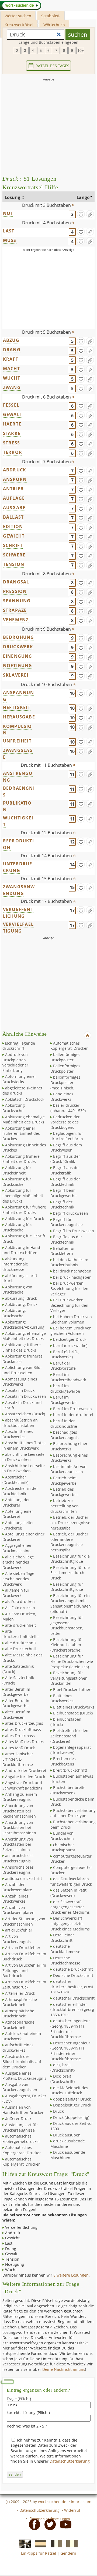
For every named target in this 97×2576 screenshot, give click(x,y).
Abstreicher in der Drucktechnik (20, 1491)
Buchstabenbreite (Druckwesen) (68, 1790)
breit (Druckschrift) (70, 1770)
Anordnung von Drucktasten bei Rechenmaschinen (19, 1811)
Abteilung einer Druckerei (18, 1514)
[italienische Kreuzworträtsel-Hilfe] (70, 2543)
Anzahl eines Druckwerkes (15, 1899)
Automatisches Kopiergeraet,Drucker (22, 2150)
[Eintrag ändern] (90, 214)
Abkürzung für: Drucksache (17, 1227)
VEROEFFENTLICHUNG (18, 913)
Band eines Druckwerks (62, 1097)
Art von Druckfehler (23, 1948)
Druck (58, 2111)
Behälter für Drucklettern (63, 1251)
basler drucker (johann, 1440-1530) (68, 1108)
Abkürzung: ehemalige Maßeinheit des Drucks (24, 1336)
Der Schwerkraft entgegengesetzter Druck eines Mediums (70, 1923)
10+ (80, 50)
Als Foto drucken (20, 1608)
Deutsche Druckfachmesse (65, 1961)
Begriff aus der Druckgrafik (65, 1170)
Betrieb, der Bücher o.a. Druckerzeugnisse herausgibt (70, 1522)
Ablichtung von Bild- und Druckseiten (22, 1370)
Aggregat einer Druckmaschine (17, 1548)
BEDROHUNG (19, 637)
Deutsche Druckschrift (73, 1975)
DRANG (12, 350)
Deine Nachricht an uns (64, 2369)
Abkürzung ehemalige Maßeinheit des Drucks (24, 1120)
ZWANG (12, 387)
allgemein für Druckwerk (16, 1593)
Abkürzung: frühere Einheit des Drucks (22, 1347)
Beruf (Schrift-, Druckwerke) (65, 1354)
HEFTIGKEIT (17, 707)
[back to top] (73, 204)
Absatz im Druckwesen (26, 1396)
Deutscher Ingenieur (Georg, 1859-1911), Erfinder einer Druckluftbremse (70, 2051)
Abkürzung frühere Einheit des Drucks (21, 1159)
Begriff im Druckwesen (74, 1231)
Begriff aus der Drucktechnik (65, 1182)
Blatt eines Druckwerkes (62, 1698)
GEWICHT (14, 536)
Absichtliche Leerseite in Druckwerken (24, 1468)
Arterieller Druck (20, 1993)
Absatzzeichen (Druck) (25, 1414)
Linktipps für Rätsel (39, 2553)
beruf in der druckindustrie (64, 1424)
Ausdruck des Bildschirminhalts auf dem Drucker (22, 2062)
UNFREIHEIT (17, 741)
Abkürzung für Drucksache (17, 1182)
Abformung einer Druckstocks (19, 1079)
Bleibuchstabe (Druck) (73, 1713)
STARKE (12, 433)
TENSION (14, 564)
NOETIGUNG (18, 666)
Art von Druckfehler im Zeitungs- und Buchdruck (24, 1970)
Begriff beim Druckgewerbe (63, 1193)
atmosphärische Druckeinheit (18, 2013)
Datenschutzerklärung (70, 2461)
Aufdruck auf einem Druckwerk (22, 2036)
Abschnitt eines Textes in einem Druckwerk (24, 1445)
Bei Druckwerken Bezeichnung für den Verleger (69, 1305)
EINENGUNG (18, 656)
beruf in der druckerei (73, 1415)
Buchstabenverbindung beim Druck (73, 1824)
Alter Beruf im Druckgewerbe (16, 1703)
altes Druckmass (20, 1736)
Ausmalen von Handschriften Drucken (23, 2110)
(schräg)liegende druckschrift (19, 1046)
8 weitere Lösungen (71, 2275)
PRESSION (15, 591)
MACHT (11, 369)
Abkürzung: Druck (21, 1304)
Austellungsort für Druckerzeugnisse (20, 2127)
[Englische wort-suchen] (23, 2543)
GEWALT (13, 414)
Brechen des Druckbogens (63, 1761)
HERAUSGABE (19, 717)
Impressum (81, 2502)
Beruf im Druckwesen (72, 1409)
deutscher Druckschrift (74, 1998)
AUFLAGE (14, 498)
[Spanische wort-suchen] (39, 2543)
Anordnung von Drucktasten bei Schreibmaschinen (19, 1828)
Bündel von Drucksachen (62, 1836)
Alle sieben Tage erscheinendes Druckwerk (18, 1579)
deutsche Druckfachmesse (65, 1949)
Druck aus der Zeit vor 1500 (72, 2126)
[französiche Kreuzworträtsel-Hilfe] (55, 2543)
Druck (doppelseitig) (71, 2117)
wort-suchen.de (52, 2502)
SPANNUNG (17, 601)
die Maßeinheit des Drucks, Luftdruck (69, 2090)
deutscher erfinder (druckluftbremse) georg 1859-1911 (72, 2010)
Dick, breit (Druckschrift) (63, 2079)
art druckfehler (19, 1930)
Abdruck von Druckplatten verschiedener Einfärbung (15, 1062)
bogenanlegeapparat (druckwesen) (71, 1750)
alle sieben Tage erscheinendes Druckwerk (18, 1562)
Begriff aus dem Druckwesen (66, 1148)
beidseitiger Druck (70, 1339)
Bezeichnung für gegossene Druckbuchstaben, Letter (67, 1625)
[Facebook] (33, 2524)
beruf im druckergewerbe (65, 1388)
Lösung (13, 197)
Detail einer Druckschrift (62, 1938)
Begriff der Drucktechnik (62, 1205)
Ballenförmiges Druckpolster (65, 1068)
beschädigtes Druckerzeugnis (65, 1435)
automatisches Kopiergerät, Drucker (21, 2162)
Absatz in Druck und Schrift (22, 1405)
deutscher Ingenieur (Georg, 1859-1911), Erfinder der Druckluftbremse (70, 2029)
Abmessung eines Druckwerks (20, 1382)
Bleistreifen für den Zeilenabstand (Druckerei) (69, 1736)
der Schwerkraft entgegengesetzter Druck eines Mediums (70, 1907)
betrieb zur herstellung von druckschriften (65, 1506)
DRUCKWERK (18, 647)
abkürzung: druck (21, 1298)
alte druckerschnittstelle (20, 1634)
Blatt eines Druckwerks (74, 1707)
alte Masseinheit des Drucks (22, 1658)
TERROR (13, 452)
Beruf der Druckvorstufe (63, 1366)
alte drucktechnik (21, 1643)
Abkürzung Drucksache (14, 1108)
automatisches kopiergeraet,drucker (21, 2139)
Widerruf (72, 2510)
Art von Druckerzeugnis (17, 1939)
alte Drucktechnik (21, 1649)
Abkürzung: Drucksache (14, 1313)
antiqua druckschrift (24, 1878)
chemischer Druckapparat (63, 1847)
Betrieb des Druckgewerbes (64, 1492)
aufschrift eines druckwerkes (18, 2047)
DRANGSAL (16, 582)
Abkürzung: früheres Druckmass (22, 1359)
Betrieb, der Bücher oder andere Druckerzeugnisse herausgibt (69, 1542)
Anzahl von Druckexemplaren (18, 1910)
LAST (9, 231)
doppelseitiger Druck (72, 2099)
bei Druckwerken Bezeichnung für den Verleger (69, 1288)
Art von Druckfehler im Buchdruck (24, 1957)
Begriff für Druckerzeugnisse (67, 1222)
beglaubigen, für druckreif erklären (67, 1136)
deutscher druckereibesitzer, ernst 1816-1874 (72, 1987)
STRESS (11, 443)
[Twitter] (48, 2524)
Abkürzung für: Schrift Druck (24, 1239)
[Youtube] (64, 2524)
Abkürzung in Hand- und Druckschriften (22, 1250)
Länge (83, 197)
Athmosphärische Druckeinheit (20, 2002)
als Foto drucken (20, 1601)
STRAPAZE (15, 610)
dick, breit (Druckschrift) (63, 2067)
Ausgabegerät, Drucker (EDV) (24, 2099)
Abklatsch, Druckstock (25, 1099)
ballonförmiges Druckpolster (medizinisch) (65, 1082)
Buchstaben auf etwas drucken (72, 1779)
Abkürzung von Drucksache (17, 1290)
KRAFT (11, 359)
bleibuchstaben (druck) (66, 1722)
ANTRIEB (13, 489)
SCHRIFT (13, 545)
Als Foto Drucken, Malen (19, 1617)
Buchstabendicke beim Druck (72, 1802)
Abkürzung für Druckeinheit (17, 1170)
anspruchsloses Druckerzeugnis (18, 1858)
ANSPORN (15, 479)
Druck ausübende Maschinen (68, 2155)
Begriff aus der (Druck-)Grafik (65, 1159)
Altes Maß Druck (20, 1748)
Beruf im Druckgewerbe (63, 1400)
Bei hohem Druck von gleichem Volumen (71, 1331)
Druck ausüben (67, 2135)
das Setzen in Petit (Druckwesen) (68, 1893)
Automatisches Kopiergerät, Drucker (69, 1046)
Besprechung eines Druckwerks (69, 1458)
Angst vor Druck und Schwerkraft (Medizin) (22, 1785)
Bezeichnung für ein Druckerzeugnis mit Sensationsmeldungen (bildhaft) (71, 1603)
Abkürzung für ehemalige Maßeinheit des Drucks (23, 1196)
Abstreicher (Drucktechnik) (15, 1480)
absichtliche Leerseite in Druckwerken (23, 1457)
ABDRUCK (15, 470)
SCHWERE (14, 555)
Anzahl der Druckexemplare (17, 1887)
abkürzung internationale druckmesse (15, 1264)
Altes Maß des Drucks (25, 1742)
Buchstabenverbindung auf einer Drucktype (73, 1813)
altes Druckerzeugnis (24, 1723)
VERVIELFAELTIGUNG (18, 928)
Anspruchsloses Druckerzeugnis (18, 1870)
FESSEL (11, 405)
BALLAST (13, 517)
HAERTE (12, 424)
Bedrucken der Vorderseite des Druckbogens (65, 1122)
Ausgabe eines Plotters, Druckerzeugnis (24, 2076)
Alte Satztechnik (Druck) (18, 1680)
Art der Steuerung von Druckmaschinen (24, 1921)
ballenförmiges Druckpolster (65, 1057)
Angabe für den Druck (25, 1777)
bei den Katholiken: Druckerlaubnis (69, 1262)
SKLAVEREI (16, 675)
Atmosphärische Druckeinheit (18, 2025)
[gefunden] (81, 214)
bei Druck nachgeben (72, 1277)
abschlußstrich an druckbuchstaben (20, 1423)
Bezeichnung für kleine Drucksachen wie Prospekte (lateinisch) (72, 1661)
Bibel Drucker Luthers (73, 1689)
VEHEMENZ (16, 620)
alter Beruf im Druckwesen (16, 1715)
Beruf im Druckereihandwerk (68, 1377)
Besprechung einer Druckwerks (69, 1446)
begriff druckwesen (71, 1213)
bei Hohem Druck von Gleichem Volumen (71, 1319)
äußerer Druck (18, 2118)
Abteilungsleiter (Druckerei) (18, 1525)
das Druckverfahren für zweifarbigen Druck (71, 1881)
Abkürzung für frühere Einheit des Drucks (24, 1210)
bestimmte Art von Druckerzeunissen (68, 1469)
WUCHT (12, 378)
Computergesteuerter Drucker (71, 1870)
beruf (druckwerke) (70, 1346)
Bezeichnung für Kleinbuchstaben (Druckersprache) (67, 1645)
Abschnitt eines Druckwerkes (18, 1434)
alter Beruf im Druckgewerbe (16, 1692)
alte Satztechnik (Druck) (18, 1669)
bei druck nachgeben (72, 1271)
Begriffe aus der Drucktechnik (66, 1239)
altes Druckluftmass (23, 1729)
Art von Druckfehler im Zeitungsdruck (24, 1985)
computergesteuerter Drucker (71, 1859)
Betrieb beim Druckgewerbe (63, 1481)
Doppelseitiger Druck (72, 2105)
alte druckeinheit (20, 1625)
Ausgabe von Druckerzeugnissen (20, 2087)
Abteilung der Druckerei (16, 1502)
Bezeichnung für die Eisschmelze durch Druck (70, 1573)
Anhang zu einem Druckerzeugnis (20, 1797)
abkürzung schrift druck (20, 1278)
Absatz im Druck (20, 1390)
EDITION (13, 526)
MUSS (10, 240)
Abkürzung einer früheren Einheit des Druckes (21, 1133)
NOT (8, 213)
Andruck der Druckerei (26, 1770)
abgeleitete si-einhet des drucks (22, 1091)
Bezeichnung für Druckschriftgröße (67, 1587)
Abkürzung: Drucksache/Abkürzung (23, 1325)
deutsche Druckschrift (73, 1969)
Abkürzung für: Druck (25, 1219)
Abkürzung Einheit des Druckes (24, 1148)
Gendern (68, 2553)
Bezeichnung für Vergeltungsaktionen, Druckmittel (69, 1678)
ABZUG (11, 340)
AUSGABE (14, 508)
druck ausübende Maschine (68, 2144)
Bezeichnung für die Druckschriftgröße (70, 1559)
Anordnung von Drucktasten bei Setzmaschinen (18, 1844)
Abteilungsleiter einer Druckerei (23, 1537)
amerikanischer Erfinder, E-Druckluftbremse (18, 1759)
